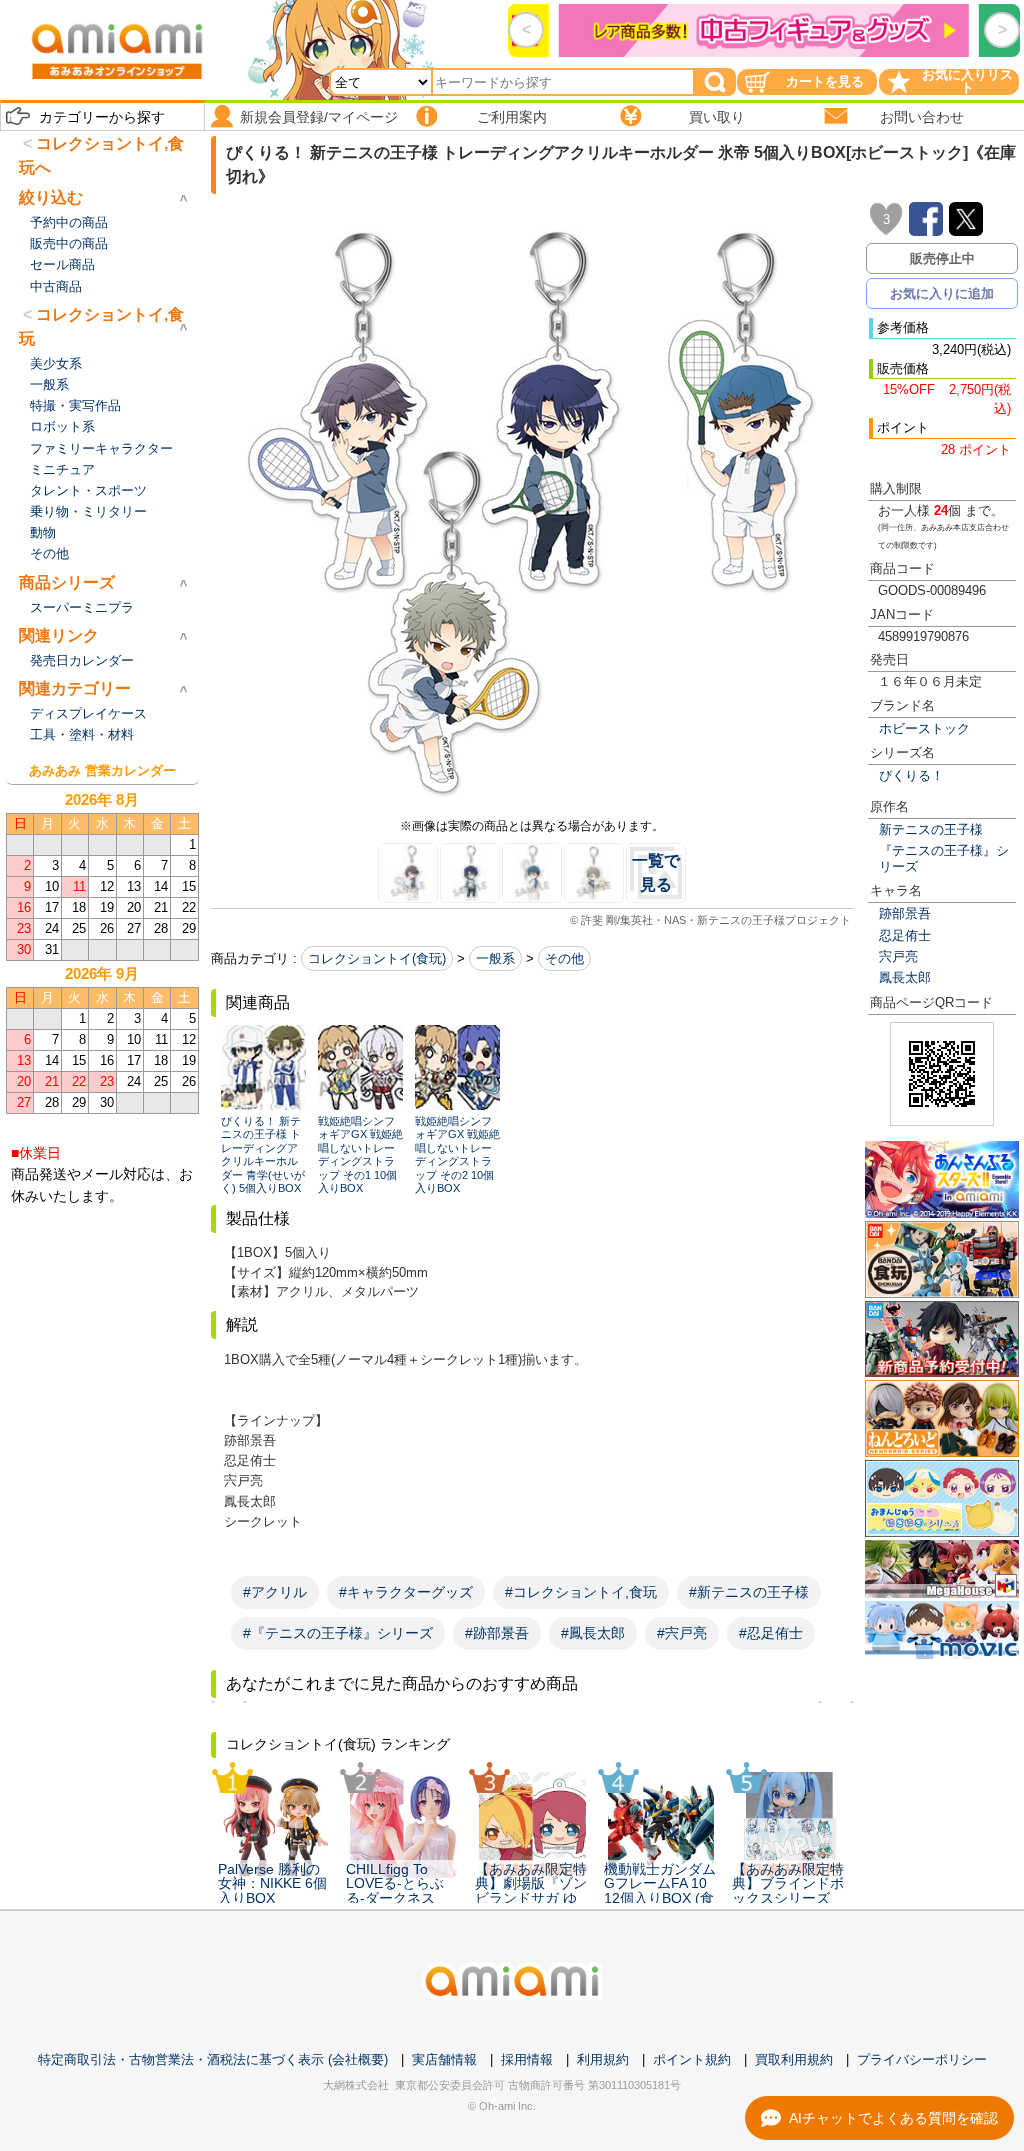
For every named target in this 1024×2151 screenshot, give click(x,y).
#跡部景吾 (497, 1633)
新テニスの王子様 (931, 829)
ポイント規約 (692, 2059)
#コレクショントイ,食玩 (581, 1592)
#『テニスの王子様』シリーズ (338, 1633)
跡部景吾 (905, 913)
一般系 (495, 958)
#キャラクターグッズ (406, 1592)
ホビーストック (924, 728)
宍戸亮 (898, 956)
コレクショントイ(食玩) (377, 958)
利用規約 (603, 2059)
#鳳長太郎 (593, 1633)
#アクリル (275, 1592)
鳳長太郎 (905, 977)
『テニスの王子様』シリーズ (944, 858)
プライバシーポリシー (922, 2059)
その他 (564, 958)
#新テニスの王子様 (749, 1592)
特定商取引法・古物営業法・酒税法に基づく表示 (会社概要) (213, 2059)
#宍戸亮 (682, 1633)
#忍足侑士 (771, 1633)
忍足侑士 (905, 935)
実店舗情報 (444, 2059)
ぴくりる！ (911, 775)
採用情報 (527, 2059)
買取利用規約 (794, 2059)
